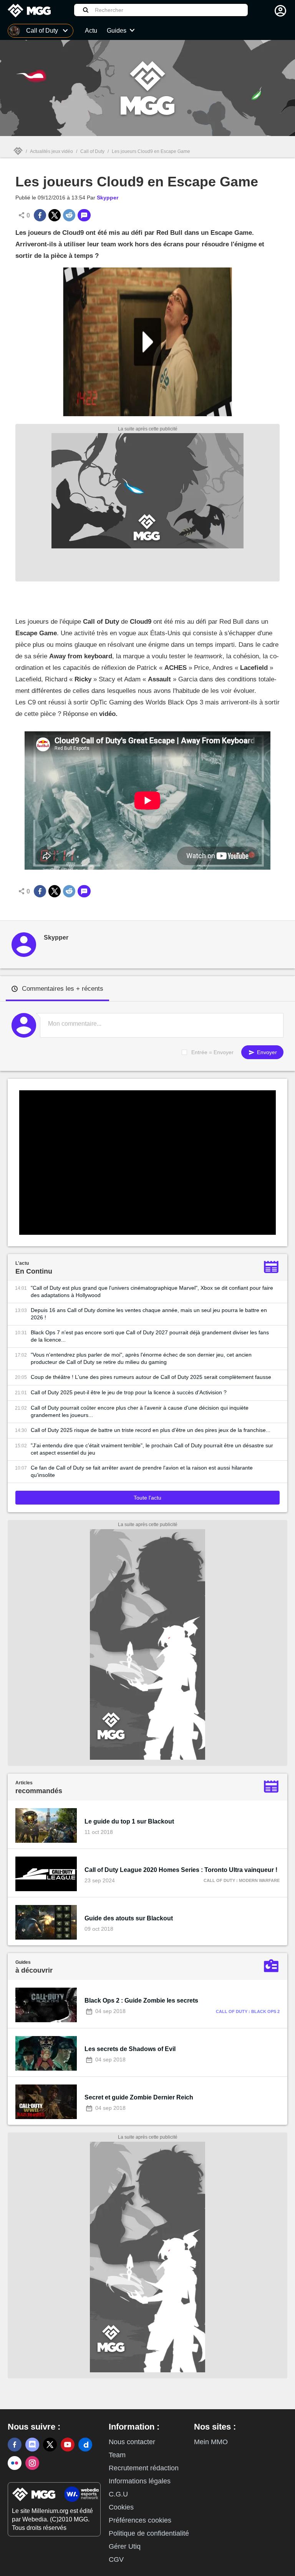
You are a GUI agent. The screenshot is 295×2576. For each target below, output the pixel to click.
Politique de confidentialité (149, 2533)
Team (117, 2455)
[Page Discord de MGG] (32, 2445)
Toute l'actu (147, 1498)
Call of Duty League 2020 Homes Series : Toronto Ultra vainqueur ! (181, 1870)
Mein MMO (211, 2442)
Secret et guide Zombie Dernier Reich (139, 2097)
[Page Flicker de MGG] (15, 2463)
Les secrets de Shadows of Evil (130, 2049)
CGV (116, 2559)
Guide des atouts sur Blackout (129, 1918)
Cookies (121, 2507)
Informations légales (140, 2481)
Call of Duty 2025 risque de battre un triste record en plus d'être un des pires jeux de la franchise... (151, 1430)
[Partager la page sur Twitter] (55, 215)
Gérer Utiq (125, 2546)
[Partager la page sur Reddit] (69, 215)
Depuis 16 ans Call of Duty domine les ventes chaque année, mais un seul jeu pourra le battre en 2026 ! (149, 1314)
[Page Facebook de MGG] (15, 2445)
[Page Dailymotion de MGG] (85, 2445)
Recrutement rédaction (144, 2468)
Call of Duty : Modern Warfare (242, 1880)
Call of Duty (92, 151)
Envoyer (266, 1052)
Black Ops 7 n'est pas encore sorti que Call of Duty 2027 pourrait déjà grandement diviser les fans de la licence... (150, 1336)
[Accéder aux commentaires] (84, 215)
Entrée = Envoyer (212, 1052)
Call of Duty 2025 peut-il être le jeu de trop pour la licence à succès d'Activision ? (129, 1392)
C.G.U (118, 2494)
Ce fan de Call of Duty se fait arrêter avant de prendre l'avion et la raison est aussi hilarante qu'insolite (142, 1471)
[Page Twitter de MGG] (50, 2445)
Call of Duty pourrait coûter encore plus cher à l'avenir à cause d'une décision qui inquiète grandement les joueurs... (140, 1411)
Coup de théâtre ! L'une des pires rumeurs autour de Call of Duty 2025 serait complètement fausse (151, 1377)
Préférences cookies (140, 2520)
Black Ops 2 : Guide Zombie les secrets (141, 2001)
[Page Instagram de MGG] (32, 2463)
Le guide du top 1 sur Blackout (129, 1821)
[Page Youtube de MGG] (68, 2445)
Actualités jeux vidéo (51, 151)
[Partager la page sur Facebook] (40, 215)
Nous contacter (132, 2442)
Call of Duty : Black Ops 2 (248, 2011)
